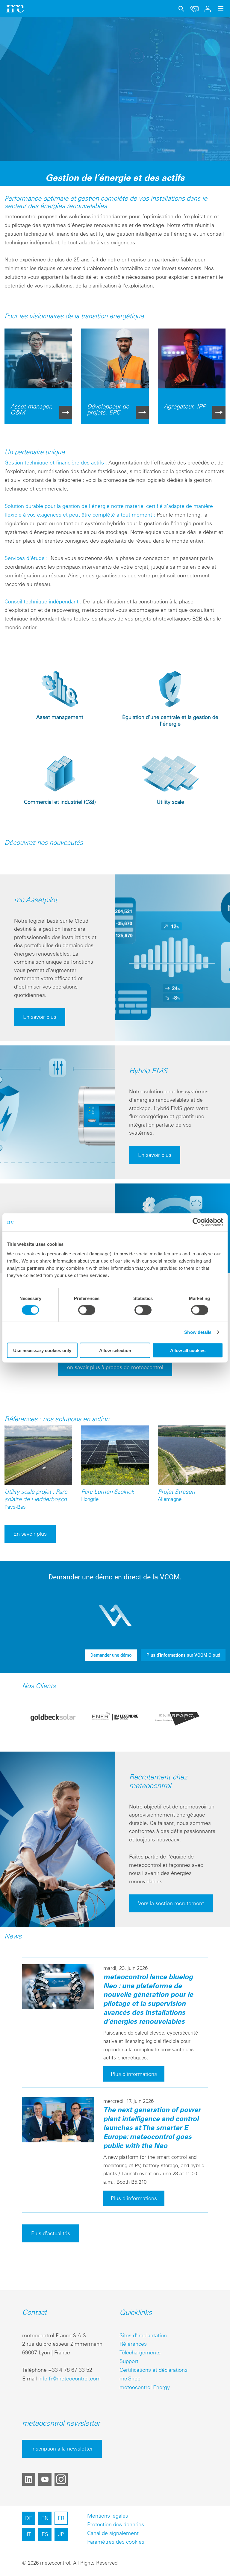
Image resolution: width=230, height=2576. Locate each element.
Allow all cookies (188, 1350)
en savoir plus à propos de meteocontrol (115, 1367)
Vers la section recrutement (171, 1903)
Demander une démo (111, 1655)
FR (61, 2518)
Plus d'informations (134, 2074)
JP (61, 2534)
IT (29, 2534)
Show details (198, 1332)
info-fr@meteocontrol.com (69, 2379)
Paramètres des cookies (116, 2542)
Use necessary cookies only (42, 1350)
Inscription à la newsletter (62, 2449)
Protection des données (116, 2524)
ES (45, 2534)
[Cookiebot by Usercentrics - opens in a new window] (197, 1222)
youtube (45, 2479)
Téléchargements (140, 2352)
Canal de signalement (113, 2533)
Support (129, 2361)
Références (133, 2344)
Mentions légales (108, 2516)
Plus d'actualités (51, 2233)
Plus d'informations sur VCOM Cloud (183, 1655)
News (13, 1936)
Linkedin (29, 2479)
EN (45, 2518)
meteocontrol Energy (145, 2387)
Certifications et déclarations (153, 2370)
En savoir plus (40, 1017)
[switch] (87, 1310)
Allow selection (115, 1350)
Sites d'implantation (143, 2335)
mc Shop (130, 2379)
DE (29, 2518)
